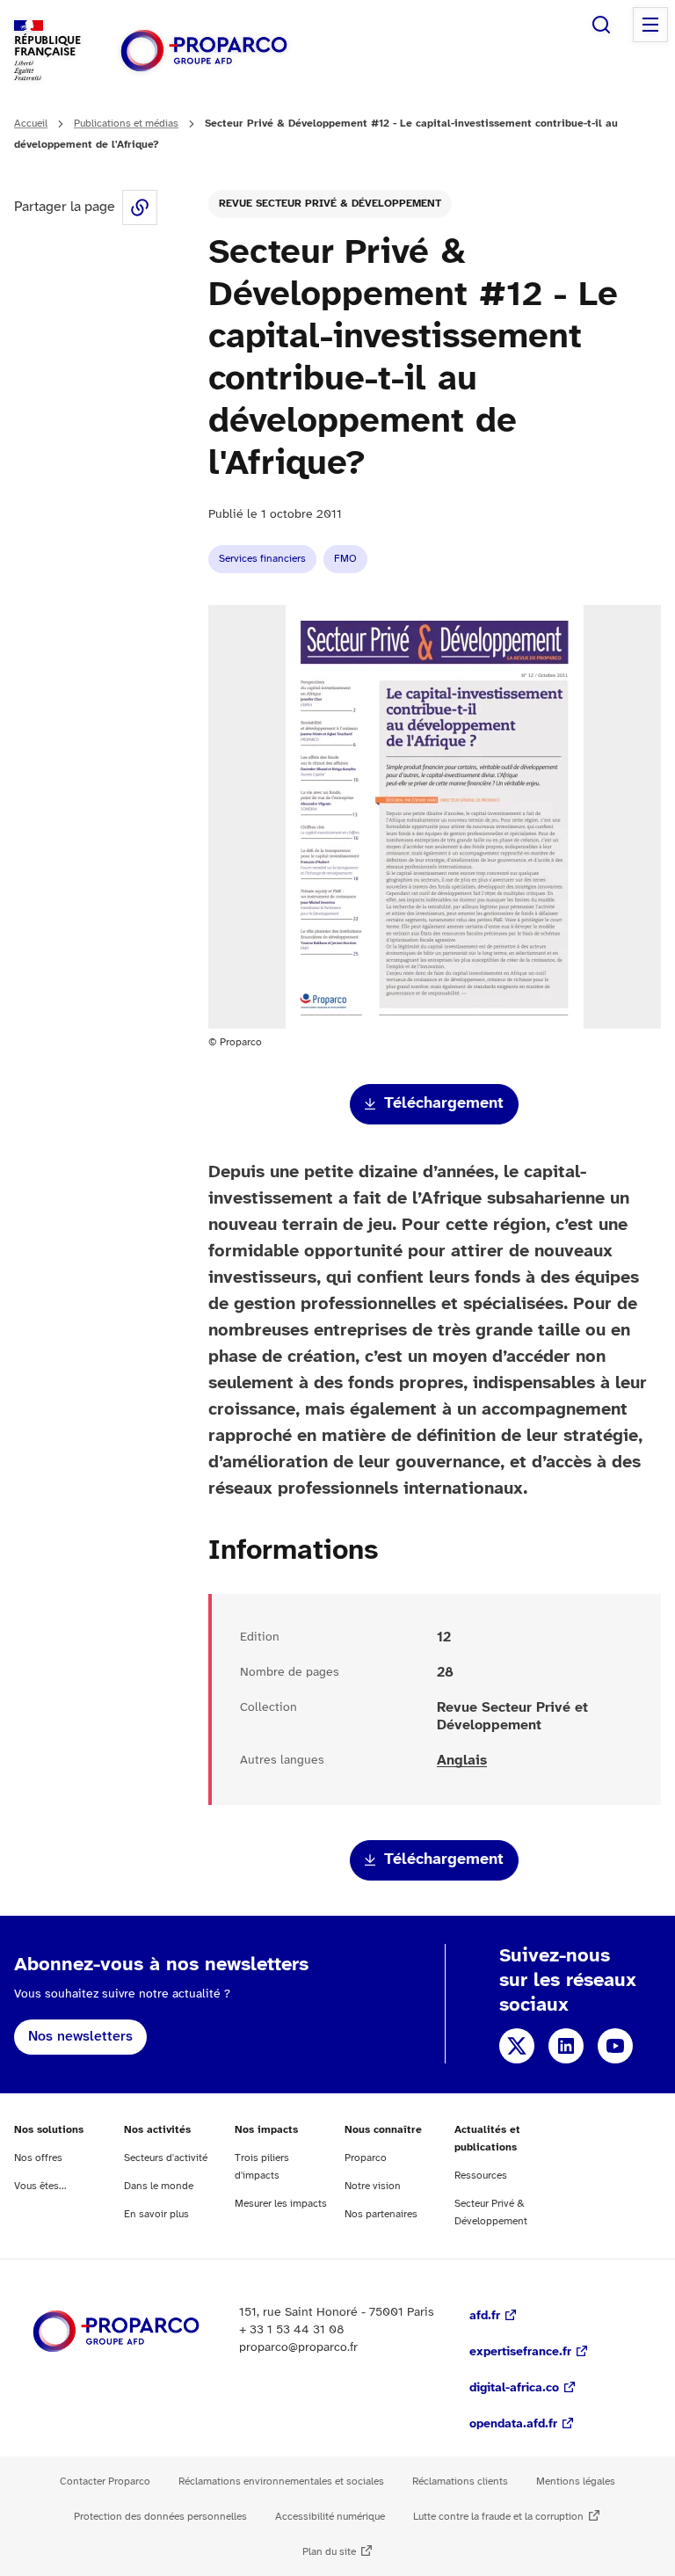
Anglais (462, 1761)
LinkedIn (566, 2046)
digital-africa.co (514, 2388)
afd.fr (485, 2316)
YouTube (615, 2046)
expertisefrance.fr (520, 2352)
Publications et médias (126, 124)
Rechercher (601, 25)
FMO (345, 559)
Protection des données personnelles (160, 2517)
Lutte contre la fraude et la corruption (498, 2517)
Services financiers (262, 559)
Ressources (481, 2176)
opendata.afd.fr (513, 2424)
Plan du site (329, 2552)
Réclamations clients (460, 2481)
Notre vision (373, 2186)
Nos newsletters (80, 2037)
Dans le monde (159, 2186)
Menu (650, 25)
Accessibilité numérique (330, 2517)
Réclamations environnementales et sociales (281, 2481)
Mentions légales (576, 2481)
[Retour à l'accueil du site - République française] (204, 51)
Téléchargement (444, 1104)
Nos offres (38, 2158)
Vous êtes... (40, 2186)
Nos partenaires (381, 2214)
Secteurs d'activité (166, 2158)
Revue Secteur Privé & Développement (330, 204)
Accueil (31, 124)
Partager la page (140, 207)
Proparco (366, 2158)
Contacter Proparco (105, 2481)
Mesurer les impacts (281, 2204)
